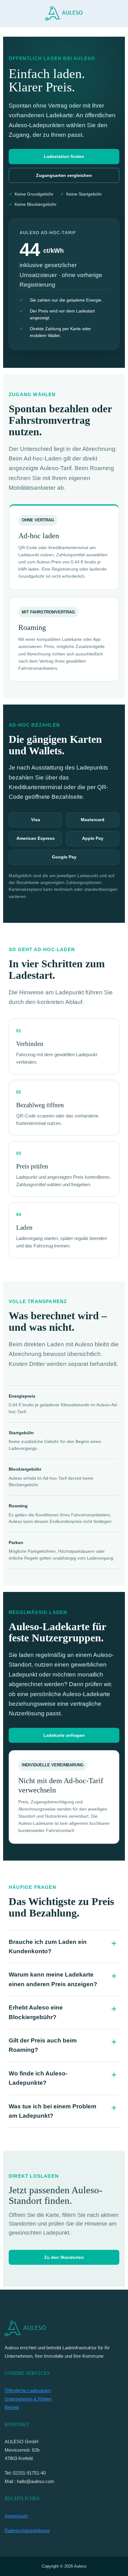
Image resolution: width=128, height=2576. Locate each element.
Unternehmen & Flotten (28, 2399)
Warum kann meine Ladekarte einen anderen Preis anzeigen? (53, 1979)
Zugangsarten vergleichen (64, 175)
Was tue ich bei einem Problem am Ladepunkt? (53, 2111)
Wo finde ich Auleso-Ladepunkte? (38, 2078)
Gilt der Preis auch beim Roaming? (43, 2045)
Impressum (16, 2516)
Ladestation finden (64, 156)
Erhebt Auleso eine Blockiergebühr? (36, 2012)
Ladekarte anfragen (64, 1735)
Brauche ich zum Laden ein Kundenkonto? (48, 1947)
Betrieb (12, 2407)
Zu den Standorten (64, 2257)
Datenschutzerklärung (27, 2530)
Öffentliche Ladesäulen (28, 2391)
